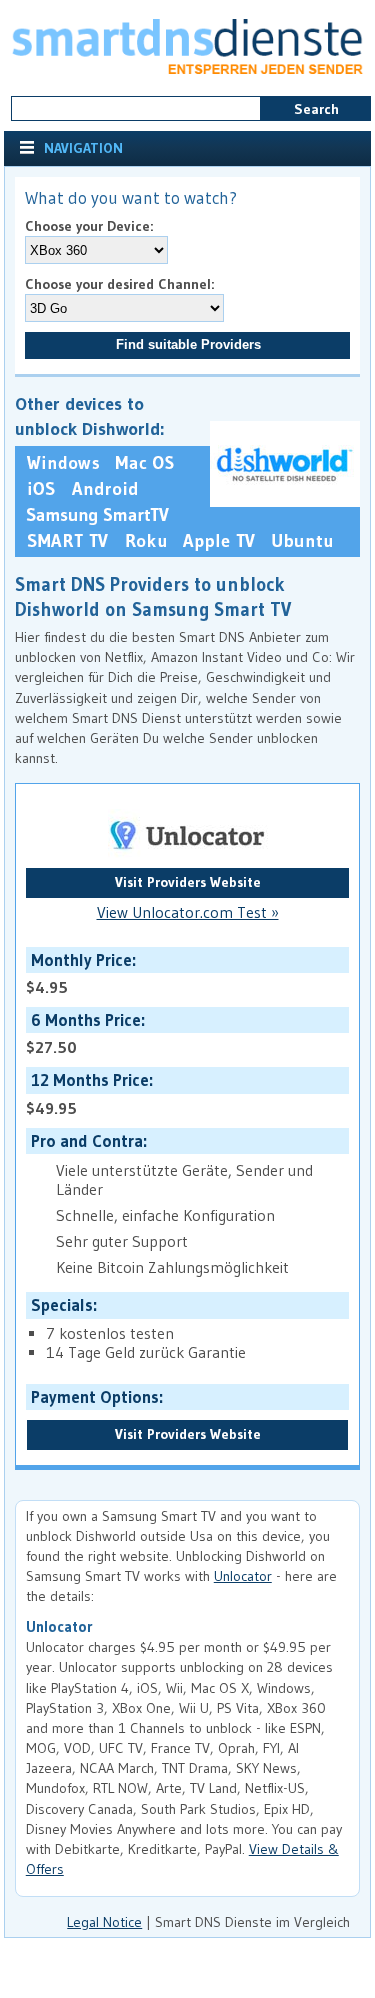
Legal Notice (104, 1922)
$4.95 (79, 973)
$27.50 (83, 1033)
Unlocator (243, 1576)
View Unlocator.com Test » (188, 912)
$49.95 (87, 1093)
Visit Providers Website (188, 882)
